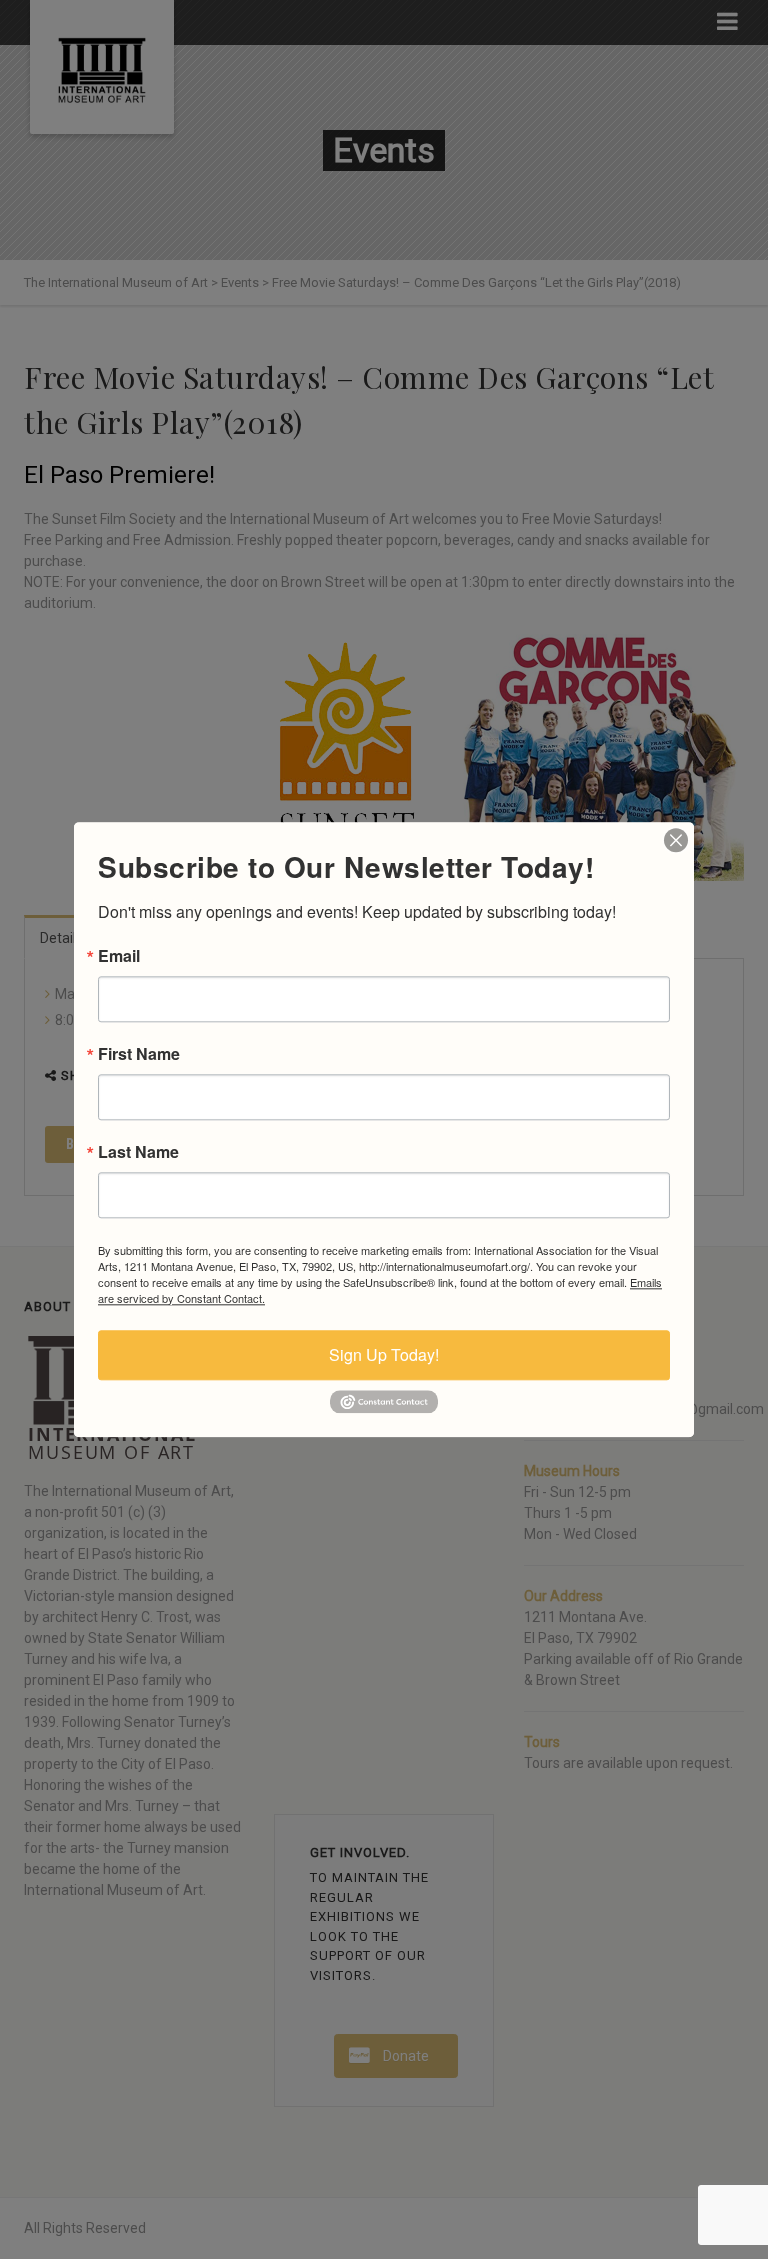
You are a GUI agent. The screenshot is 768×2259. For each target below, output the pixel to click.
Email (119, 956)
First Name (139, 1054)
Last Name (138, 1152)
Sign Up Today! (384, 1354)
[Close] (676, 840)
